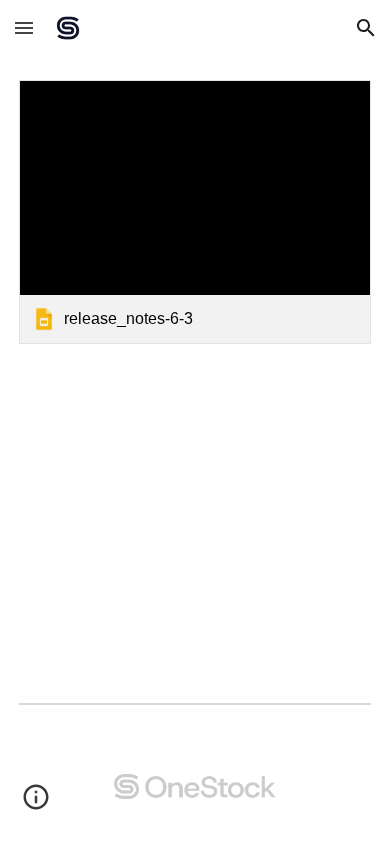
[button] (24, 27)
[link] (195, 212)
